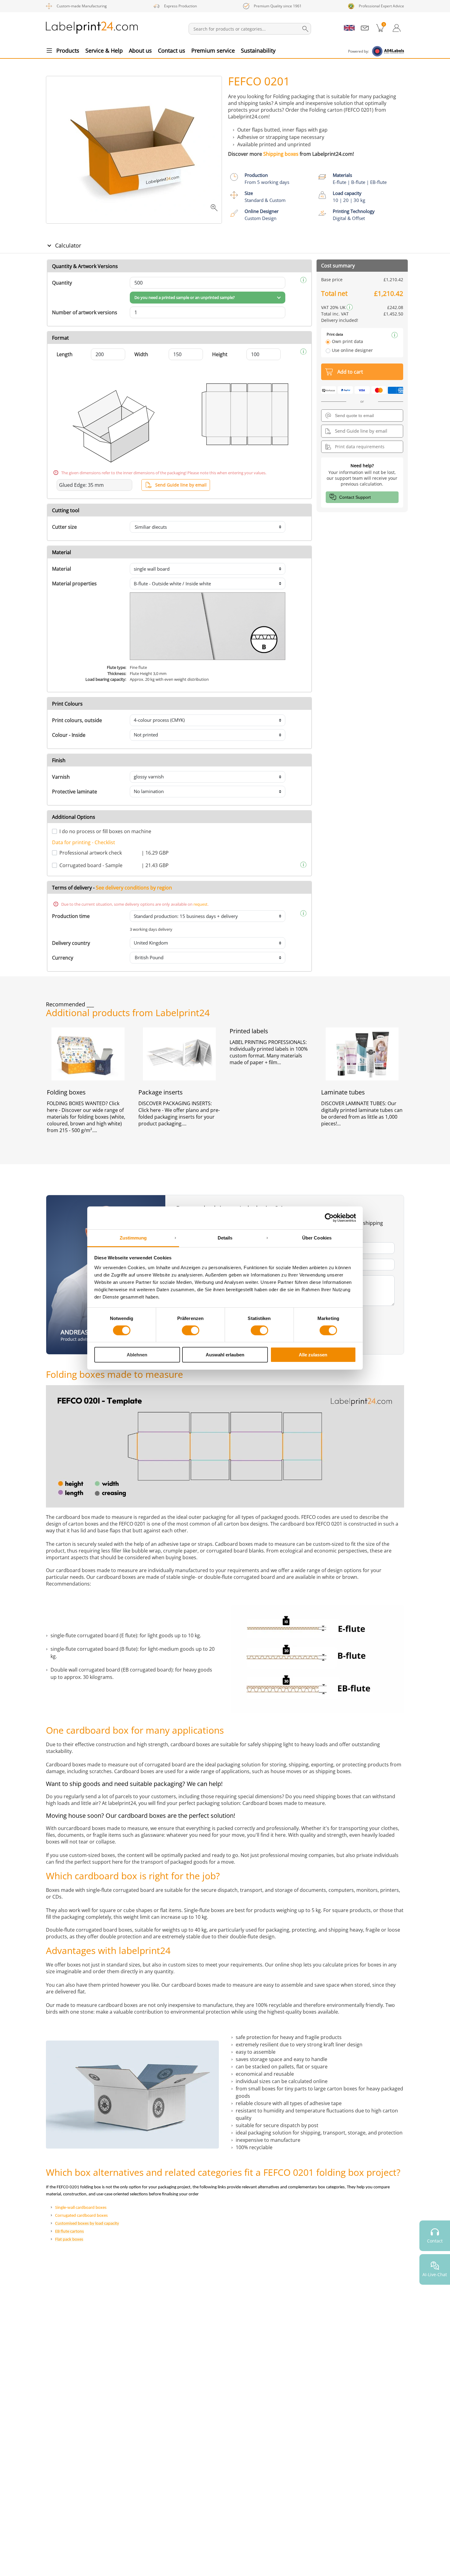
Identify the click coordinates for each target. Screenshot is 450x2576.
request (201, 904)
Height (220, 354)
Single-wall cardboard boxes (81, 2208)
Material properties (74, 583)
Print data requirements (360, 447)
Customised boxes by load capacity (87, 2224)
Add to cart (350, 372)
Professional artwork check (91, 853)
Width (141, 354)
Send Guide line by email (181, 485)
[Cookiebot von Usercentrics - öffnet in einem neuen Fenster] (329, 1218)
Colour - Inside (69, 735)
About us (140, 50)
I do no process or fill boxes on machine (105, 831)
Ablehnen (137, 1355)
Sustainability (258, 50)
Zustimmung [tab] (133, 1238)
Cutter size (64, 527)
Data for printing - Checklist (84, 842)
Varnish (61, 777)
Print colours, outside (77, 720)
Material (62, 569)
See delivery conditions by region (134, 888)
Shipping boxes (281, 154)
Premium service (213, 50)
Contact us (172, 50)
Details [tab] (225, 1238)
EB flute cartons (69, 2232)
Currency (63, 958)
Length (65, 354)
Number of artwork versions (85, 312)
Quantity (62, 283)
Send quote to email (354, 416)
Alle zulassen (313, 1355)
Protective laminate (75, 792)
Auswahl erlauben (225, 1355)
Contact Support (355, 497)
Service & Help (104, 50)
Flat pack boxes (69, 2240)
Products (68, 50)
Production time (71, 916)
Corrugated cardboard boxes (81, 2216)
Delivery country (71, 943)
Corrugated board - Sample (91, 865)
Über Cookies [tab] (317, 1238)
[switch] (191, 1330)
